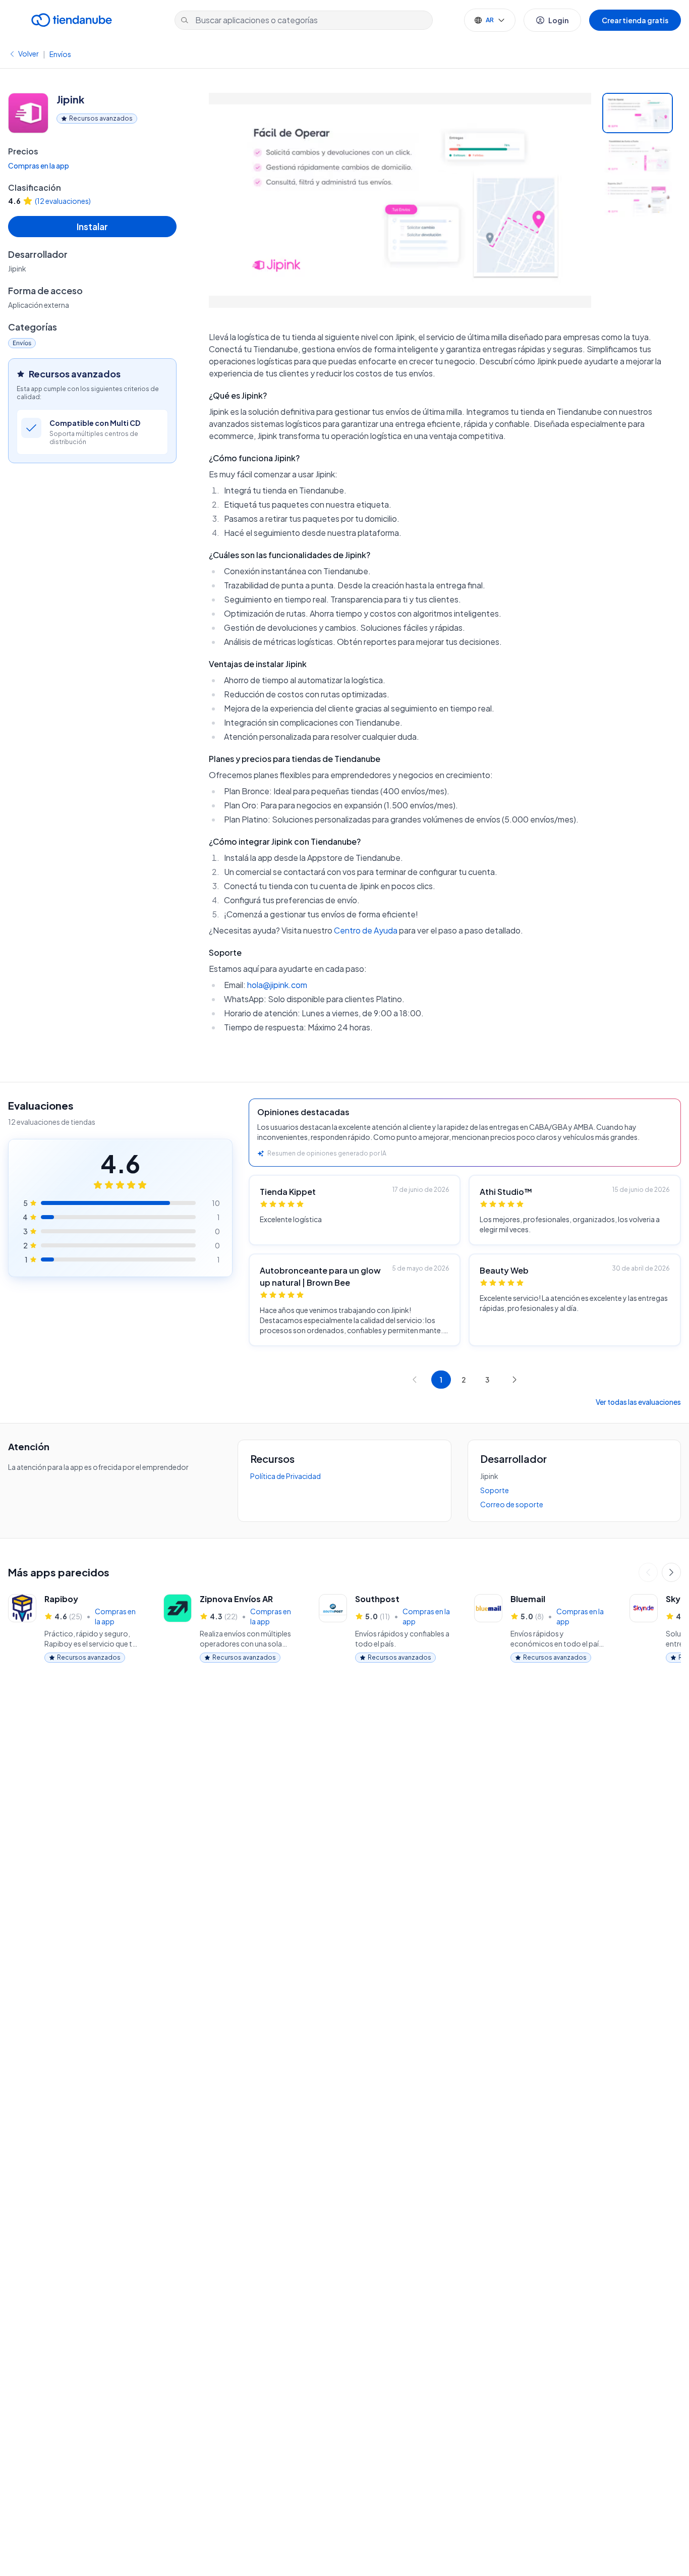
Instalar (92, 226)
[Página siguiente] (514, 1380)
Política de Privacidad (285, 1476)
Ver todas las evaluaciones (638, 1402)
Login (558, 20)
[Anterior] (648, 1572)
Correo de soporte (512, 1504)
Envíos (60, 54)
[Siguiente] (671, 1572)
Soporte (495, 1490)
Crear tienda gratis (635, 20)
